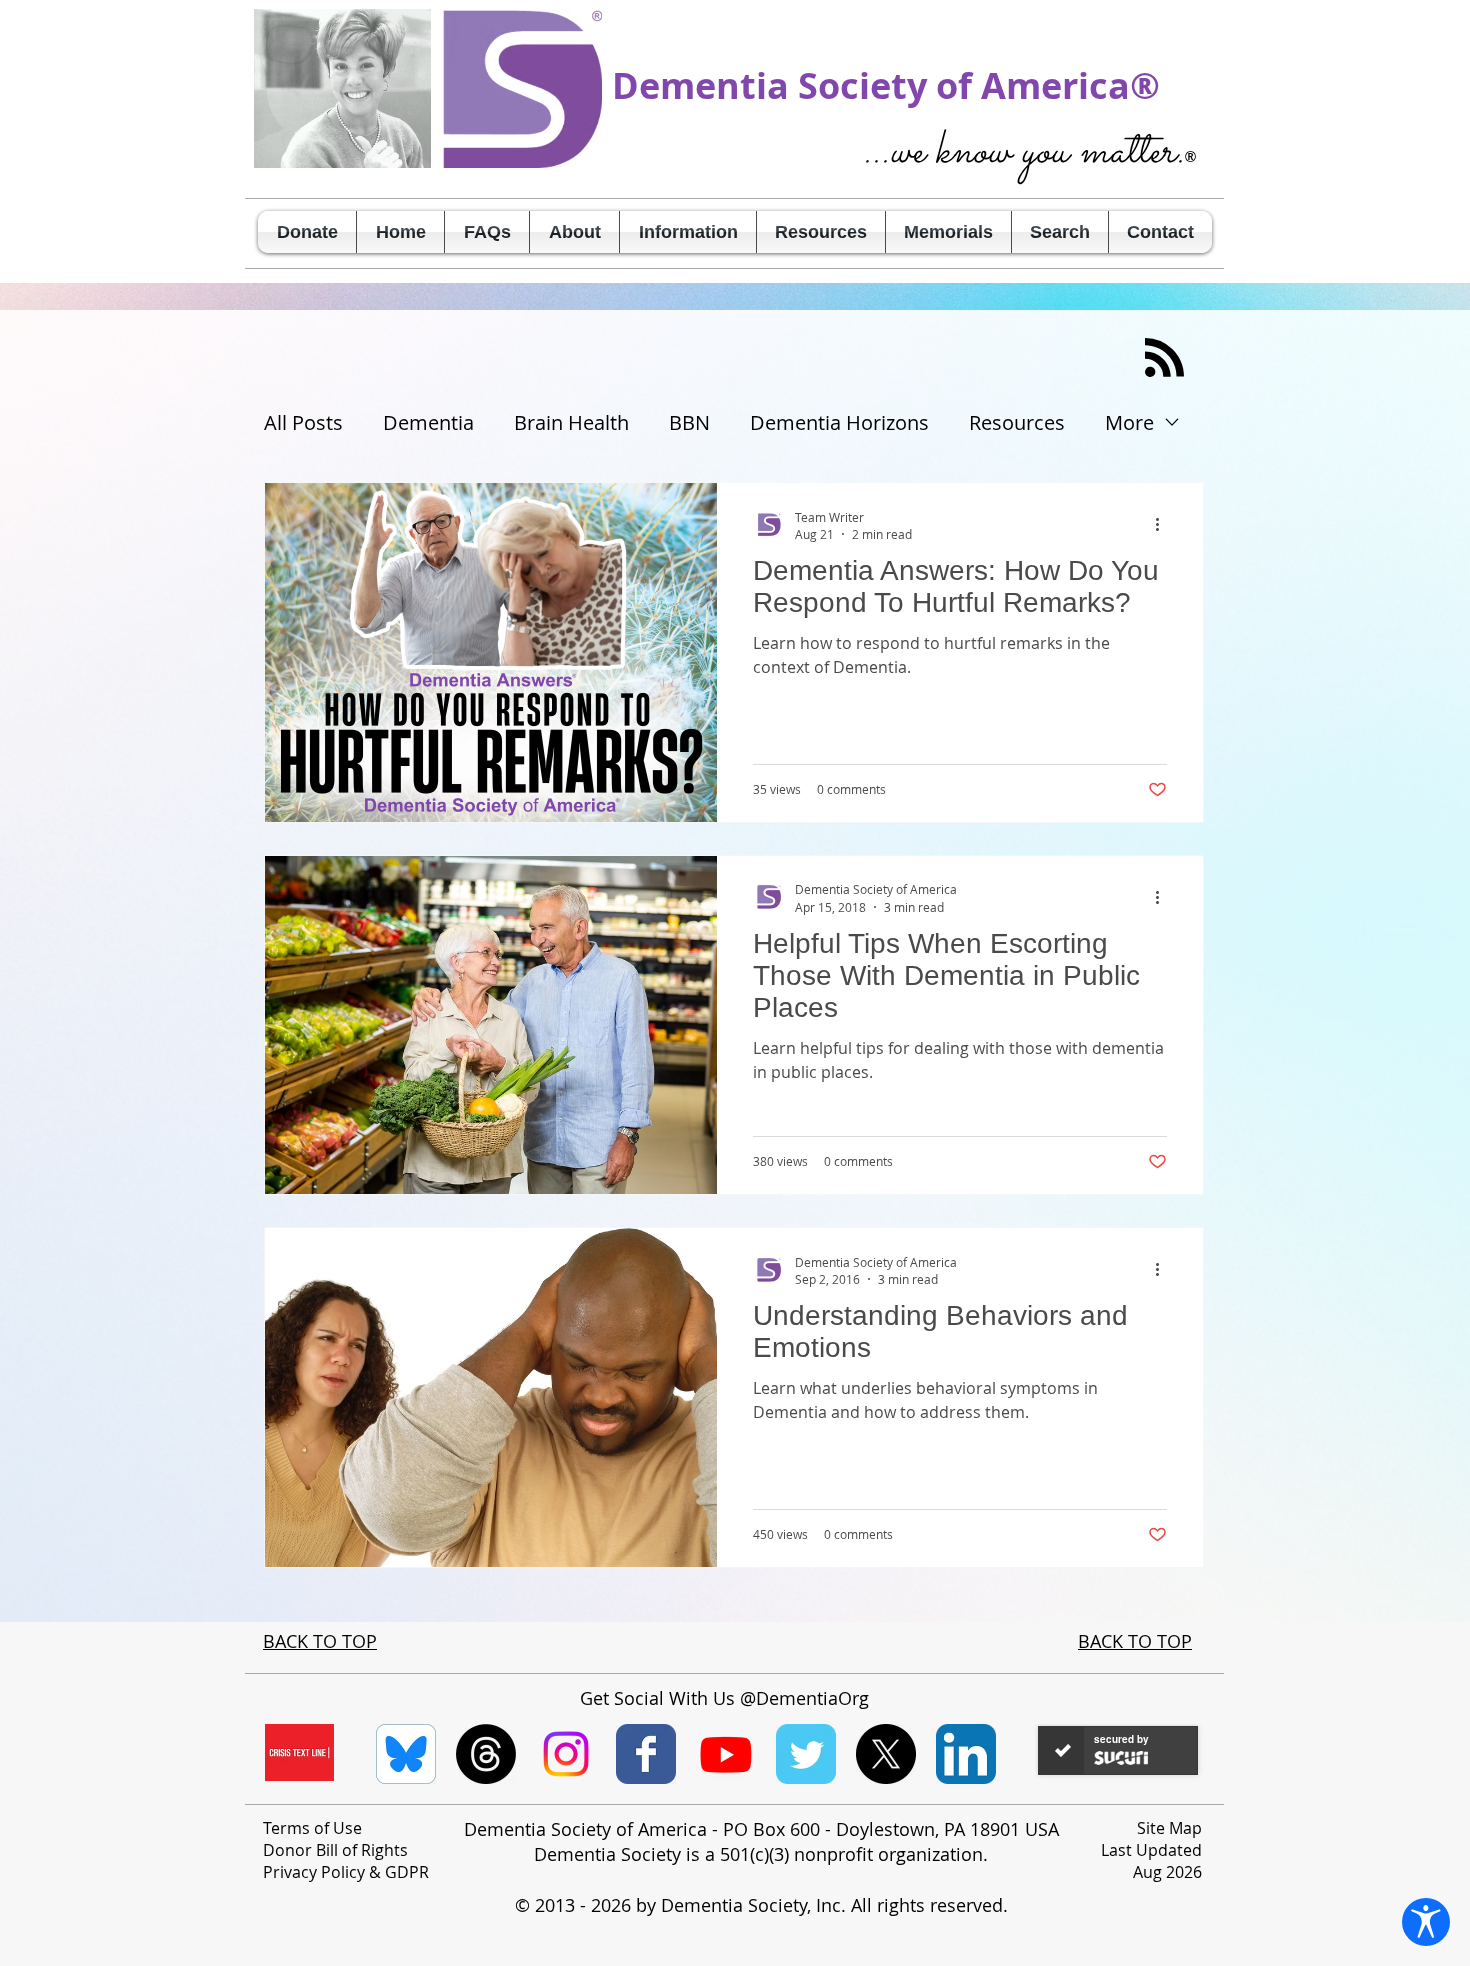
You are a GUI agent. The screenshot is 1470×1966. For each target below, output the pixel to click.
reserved (966, 1905)
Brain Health (571, 422)
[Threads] (486, 1754)
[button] (574, 232)
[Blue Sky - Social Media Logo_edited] (406, 1754)
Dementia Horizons (839, 422)
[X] (886, 1754)
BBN (689, 422)
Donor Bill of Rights (335, 1850)
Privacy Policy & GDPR (346, 1872)
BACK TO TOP (320, 1641)
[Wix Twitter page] (806, 1754)
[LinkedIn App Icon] (966, 1754)
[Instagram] (566, 1754)
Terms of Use (312, 1828)
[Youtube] (726, 1754)
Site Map (1169, 1828)
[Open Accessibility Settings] (1426, 1922)
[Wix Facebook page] (646, 1754)
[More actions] (1164, 525)
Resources (1017, 422)
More (1129, 422)
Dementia (428, 422)
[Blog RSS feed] (1164, 358)
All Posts (303, 422)
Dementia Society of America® (886, 85)
